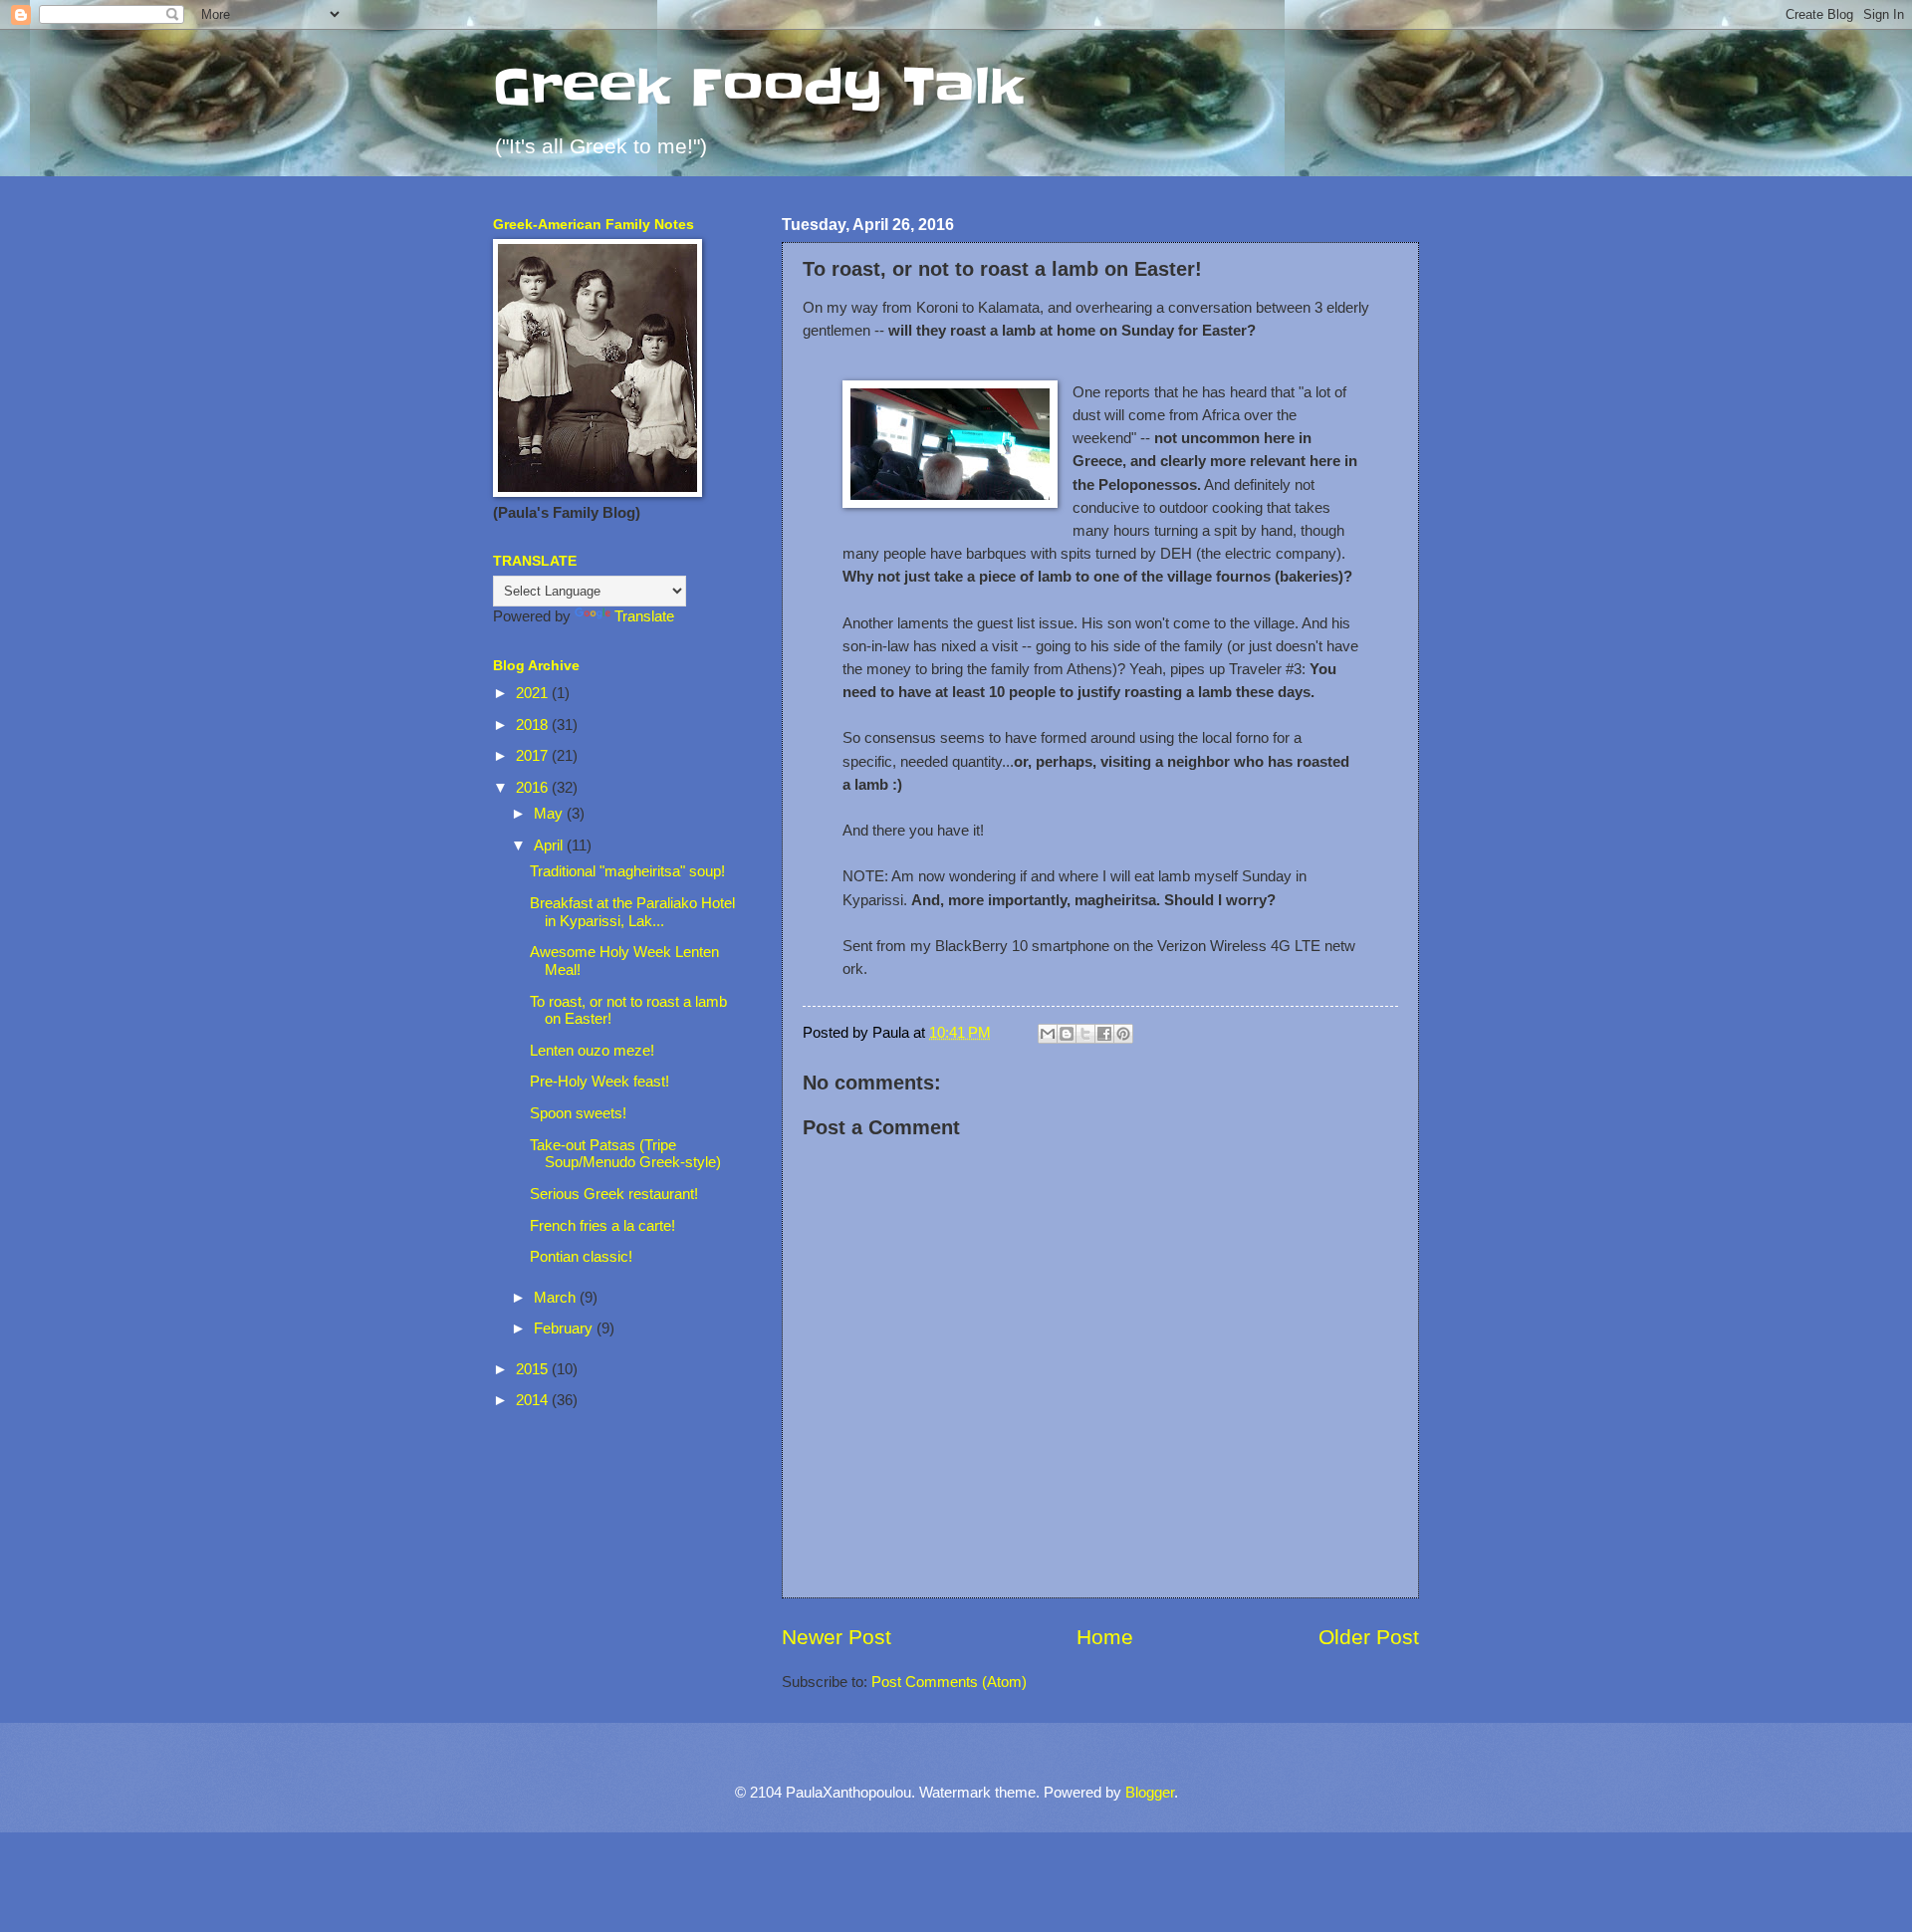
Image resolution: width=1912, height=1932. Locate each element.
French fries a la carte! (602, 1226)
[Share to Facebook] (1104, 1034)
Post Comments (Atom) (949, 1682)
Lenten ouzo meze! (592, 1051)
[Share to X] (1085, 1034)
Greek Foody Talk (758, 87)
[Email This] (1048, 1034)
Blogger (1150, 1793)
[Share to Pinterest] (1123, 1034)
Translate (644, 616)
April (550, 845)
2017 (534, 756)
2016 (534, 788)
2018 (534, 725)
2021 (534, 693)
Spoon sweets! (578, 1113)
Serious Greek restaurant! (614, 1194)
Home (1105, 1637)
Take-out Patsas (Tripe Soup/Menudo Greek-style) (625, 1154)
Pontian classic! (581, 1257)
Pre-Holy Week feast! (599, 1082)
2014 (534, 1400)
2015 (534, 1369)
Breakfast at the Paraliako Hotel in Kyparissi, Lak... (632, 912)
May (550, 814)
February (565, 1328)
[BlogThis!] (1067, 1034)
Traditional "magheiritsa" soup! (627, 871)
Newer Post (836, 1637)
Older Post (1369, 1637)
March (557, 1298)
